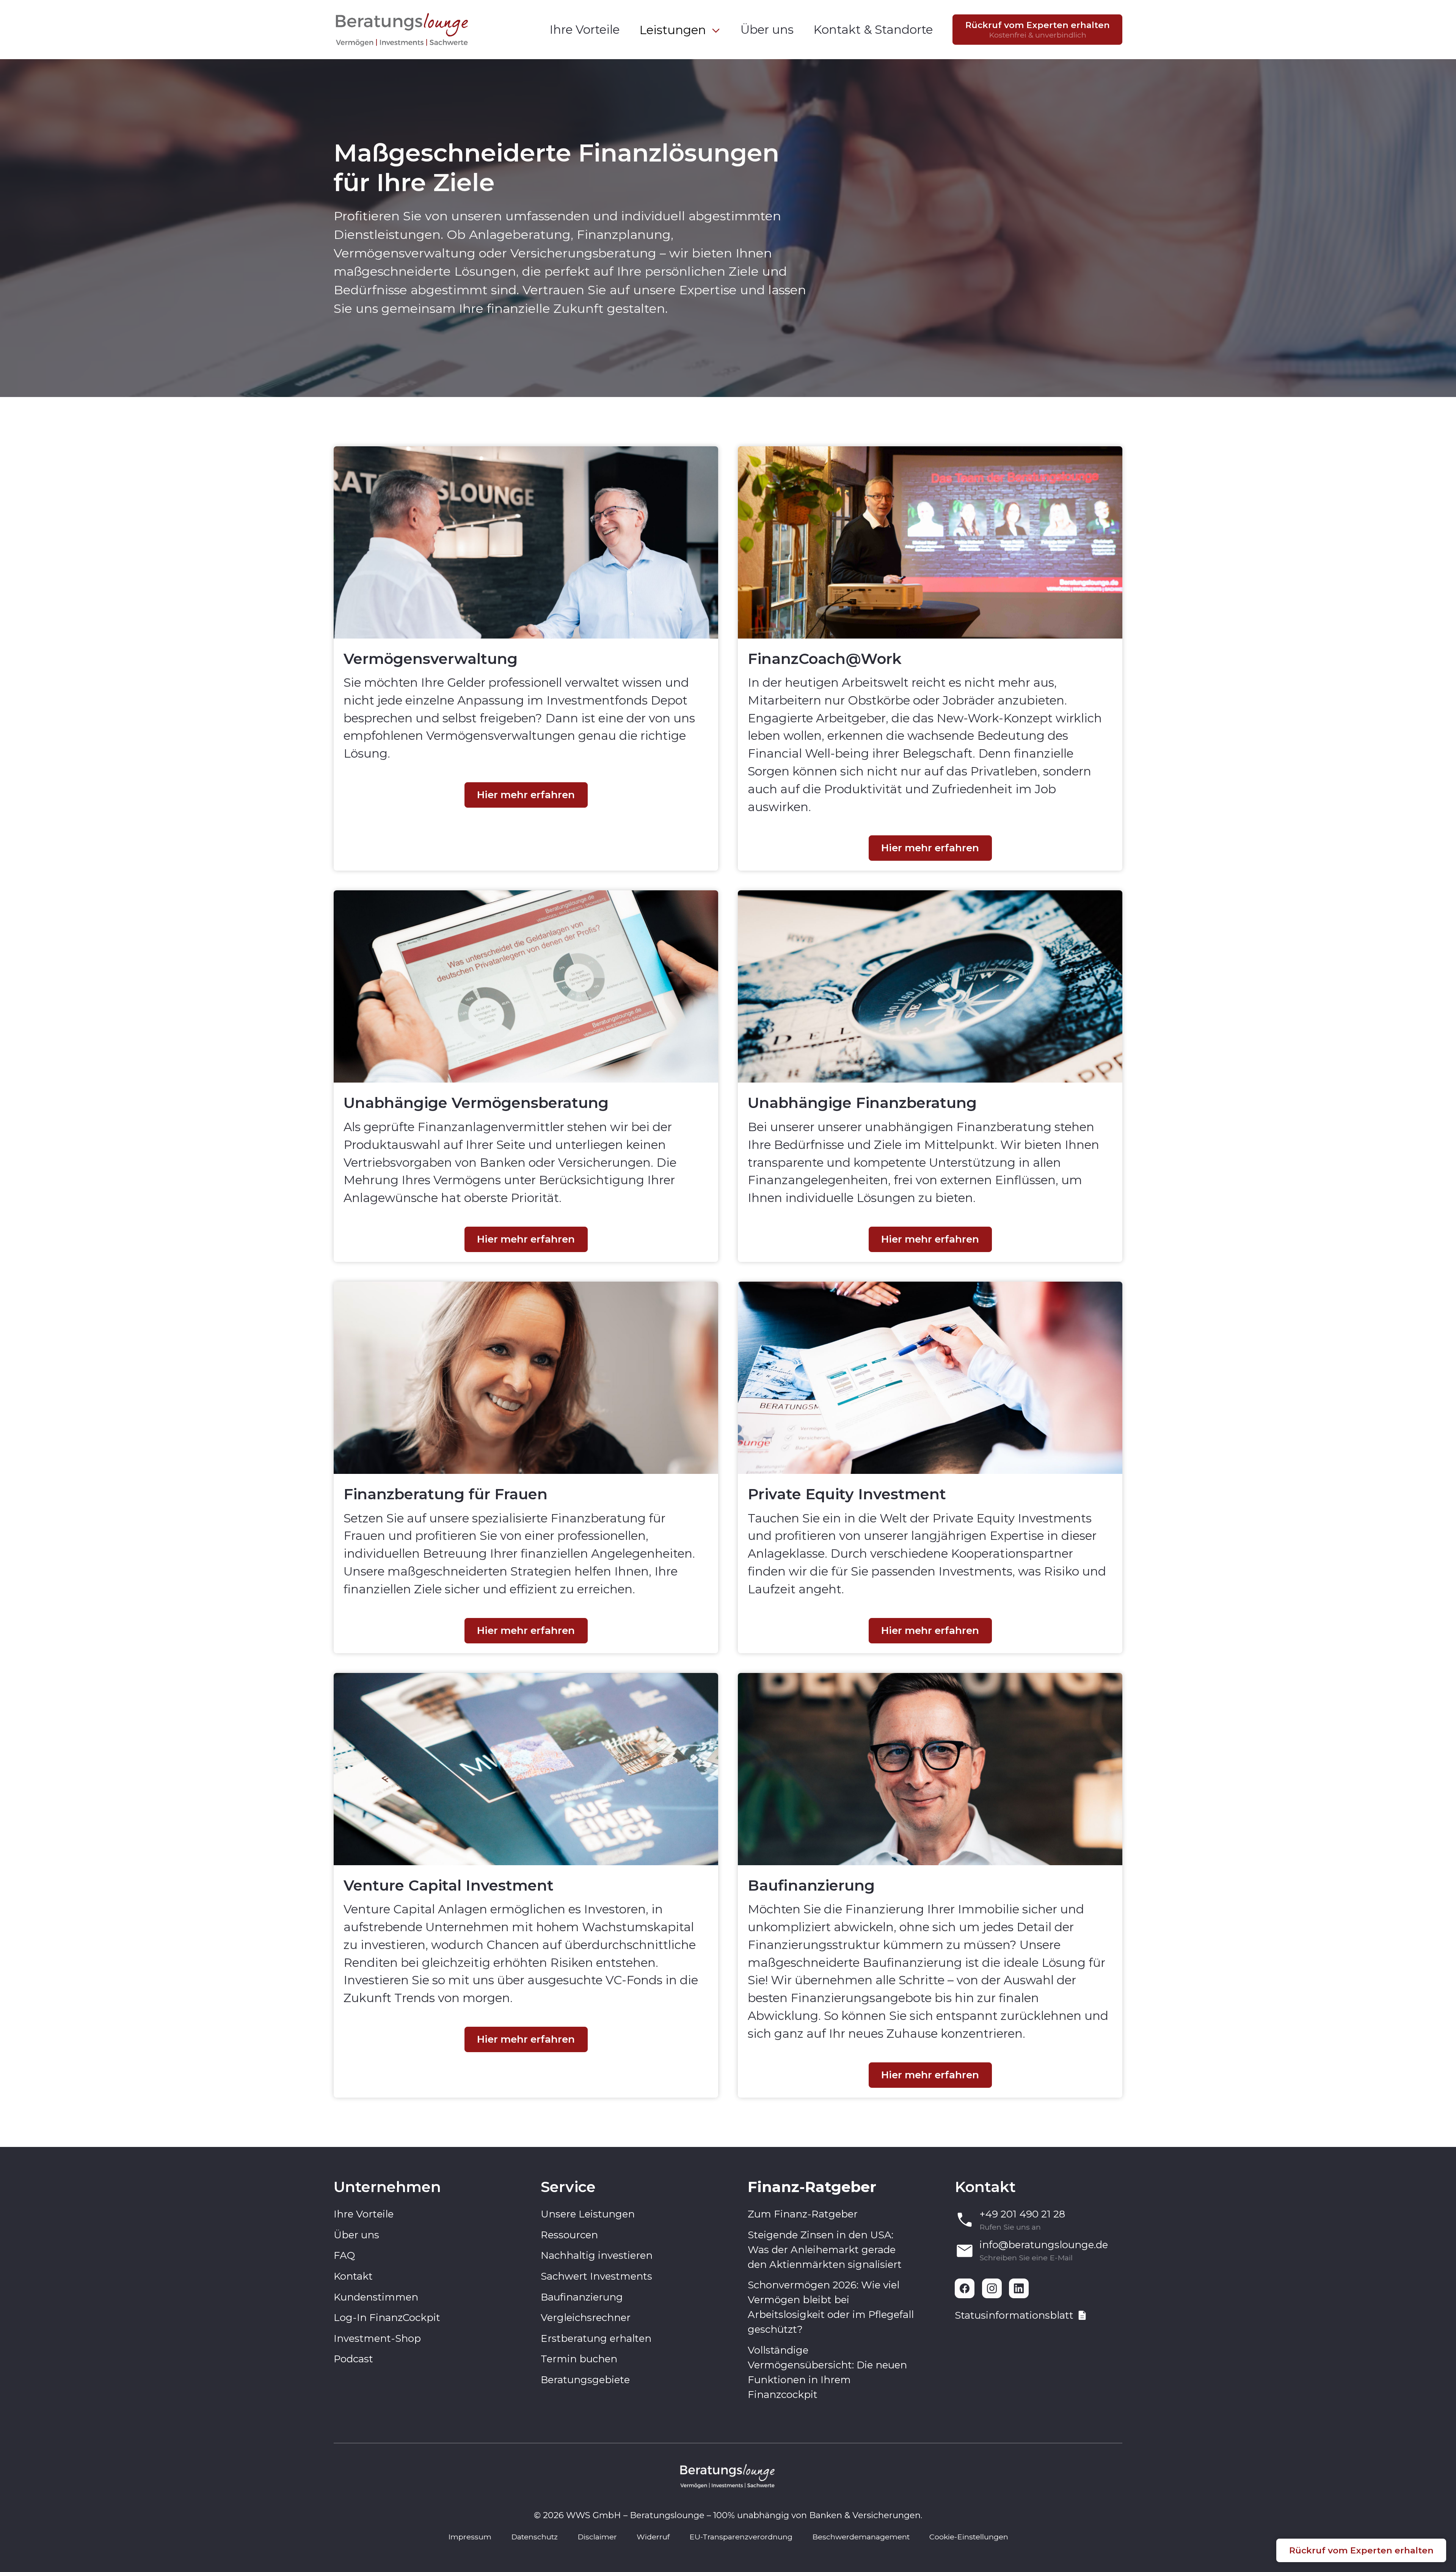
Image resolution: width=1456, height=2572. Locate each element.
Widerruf (653, 2537)
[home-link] (403, 30)
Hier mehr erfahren (526, 795)
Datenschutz (534, 2537)
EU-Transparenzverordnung (741, 2537)
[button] (680, 30)
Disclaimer (597, 2537)
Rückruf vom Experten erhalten (1361, 2550)
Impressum (470, 2537)
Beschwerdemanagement (861, 2537)
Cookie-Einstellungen (969, 2537)
